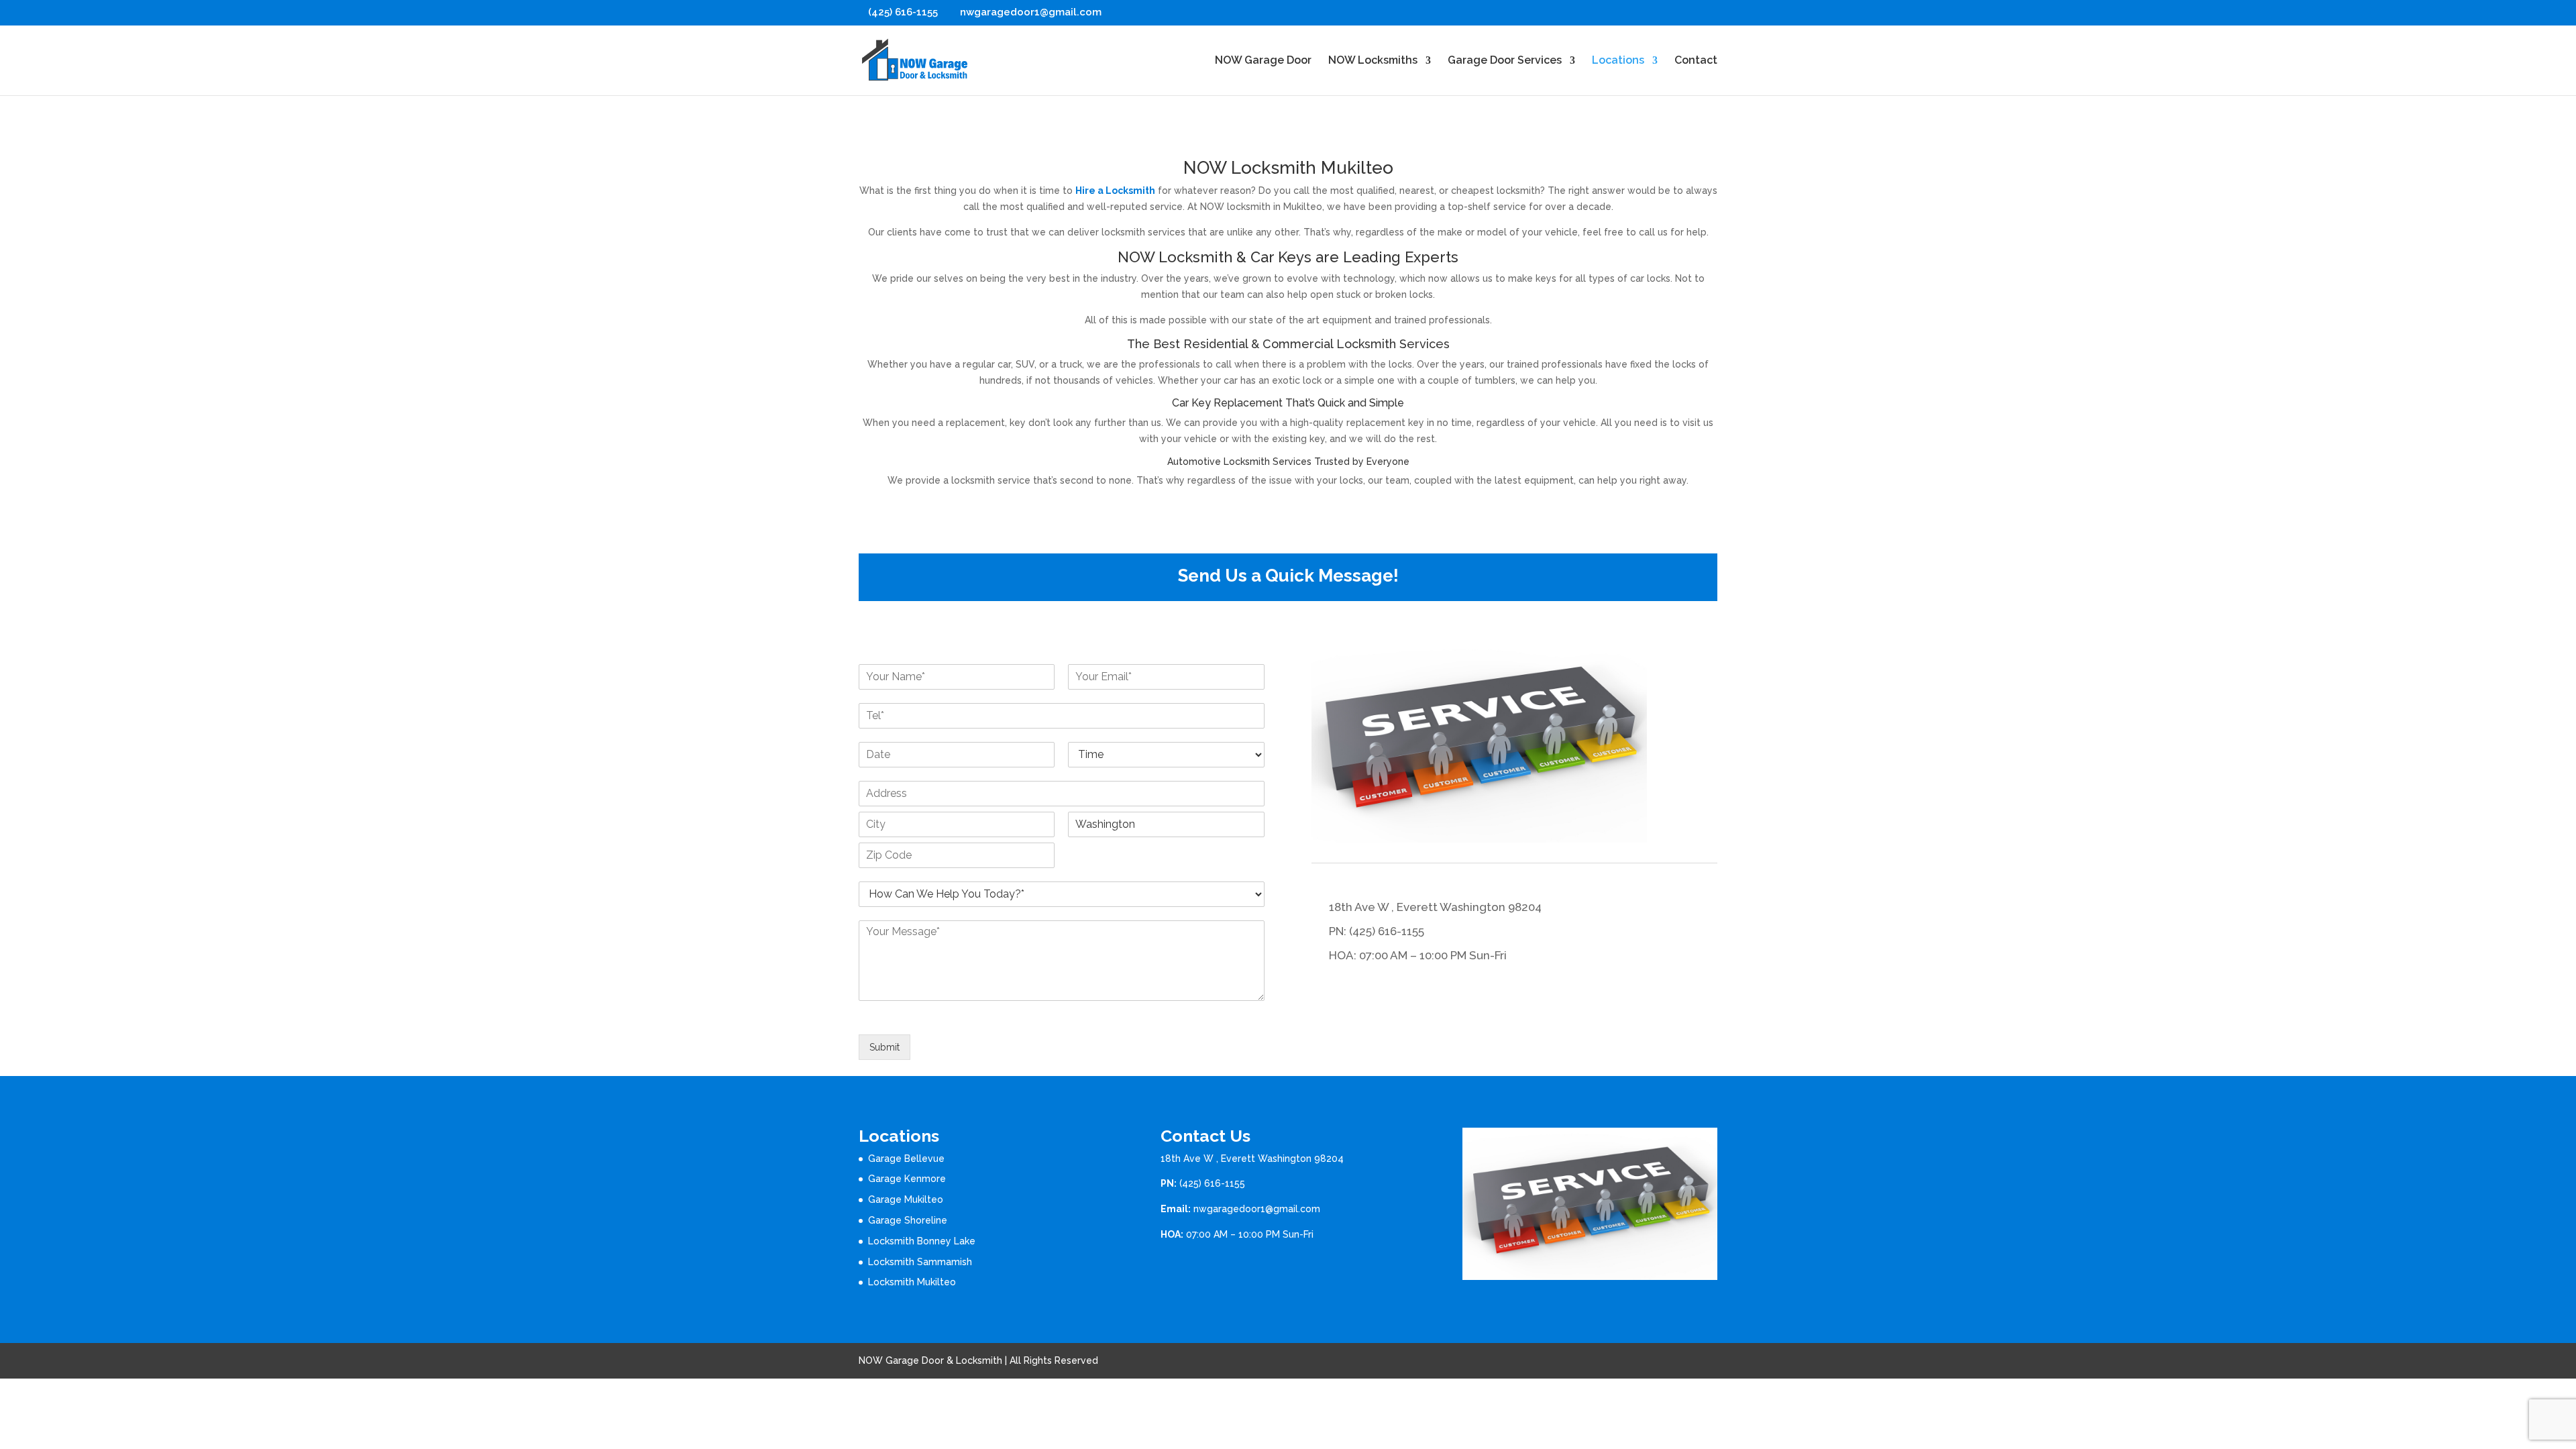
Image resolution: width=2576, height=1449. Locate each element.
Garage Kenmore (907, 1179)
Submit (884, 1047)
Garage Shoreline (908, 1220)
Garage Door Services (1505, 61)
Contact (1696, 61)
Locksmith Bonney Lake (922, 1241)
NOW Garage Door (1263, 61)
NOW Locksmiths (1373, 61)
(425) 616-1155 (1212, 1183)
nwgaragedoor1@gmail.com (1257, 1209)
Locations (1618, 61)
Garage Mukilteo (906, 1199)
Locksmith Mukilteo (912, 1282)
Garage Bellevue (906, 1159)
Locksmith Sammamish (920, 1262)
